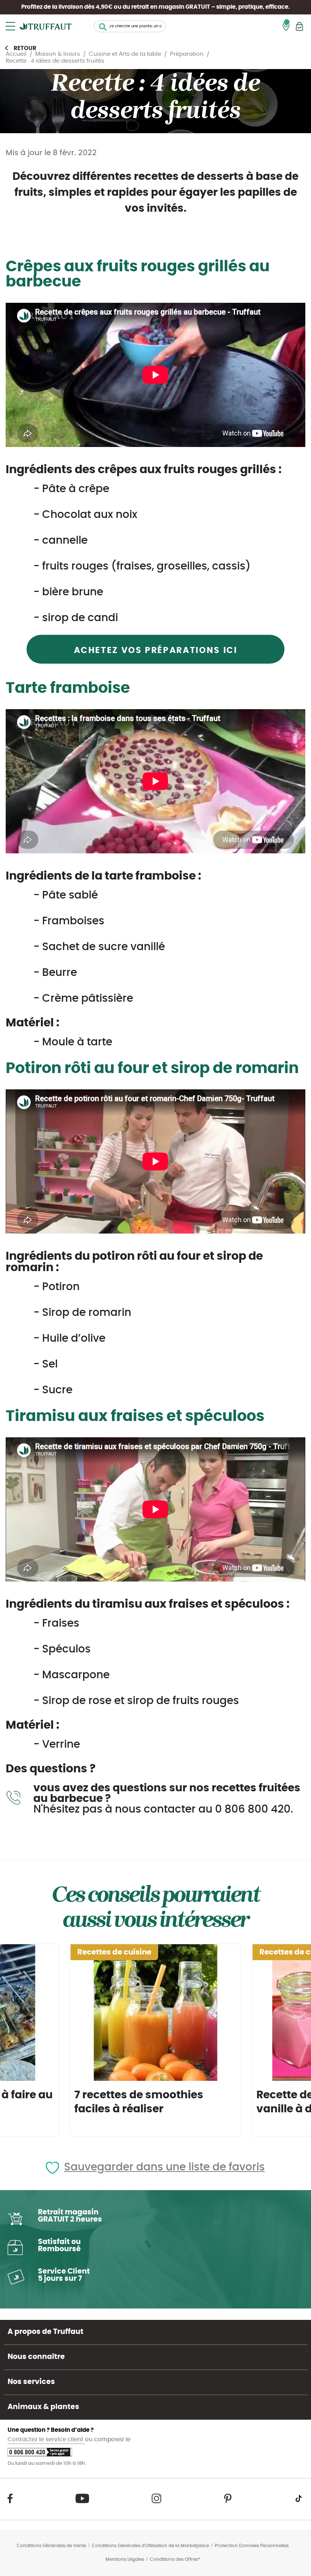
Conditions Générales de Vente (51, 2546)
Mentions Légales (125, 2559)
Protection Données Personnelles (252, 2546)
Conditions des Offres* (175, 2559)
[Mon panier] (299, 26)
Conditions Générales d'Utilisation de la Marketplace (150, 2546)
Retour (25, 48)
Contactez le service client (46, 2440)
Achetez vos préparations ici (156, 650)
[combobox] (130, 26)
